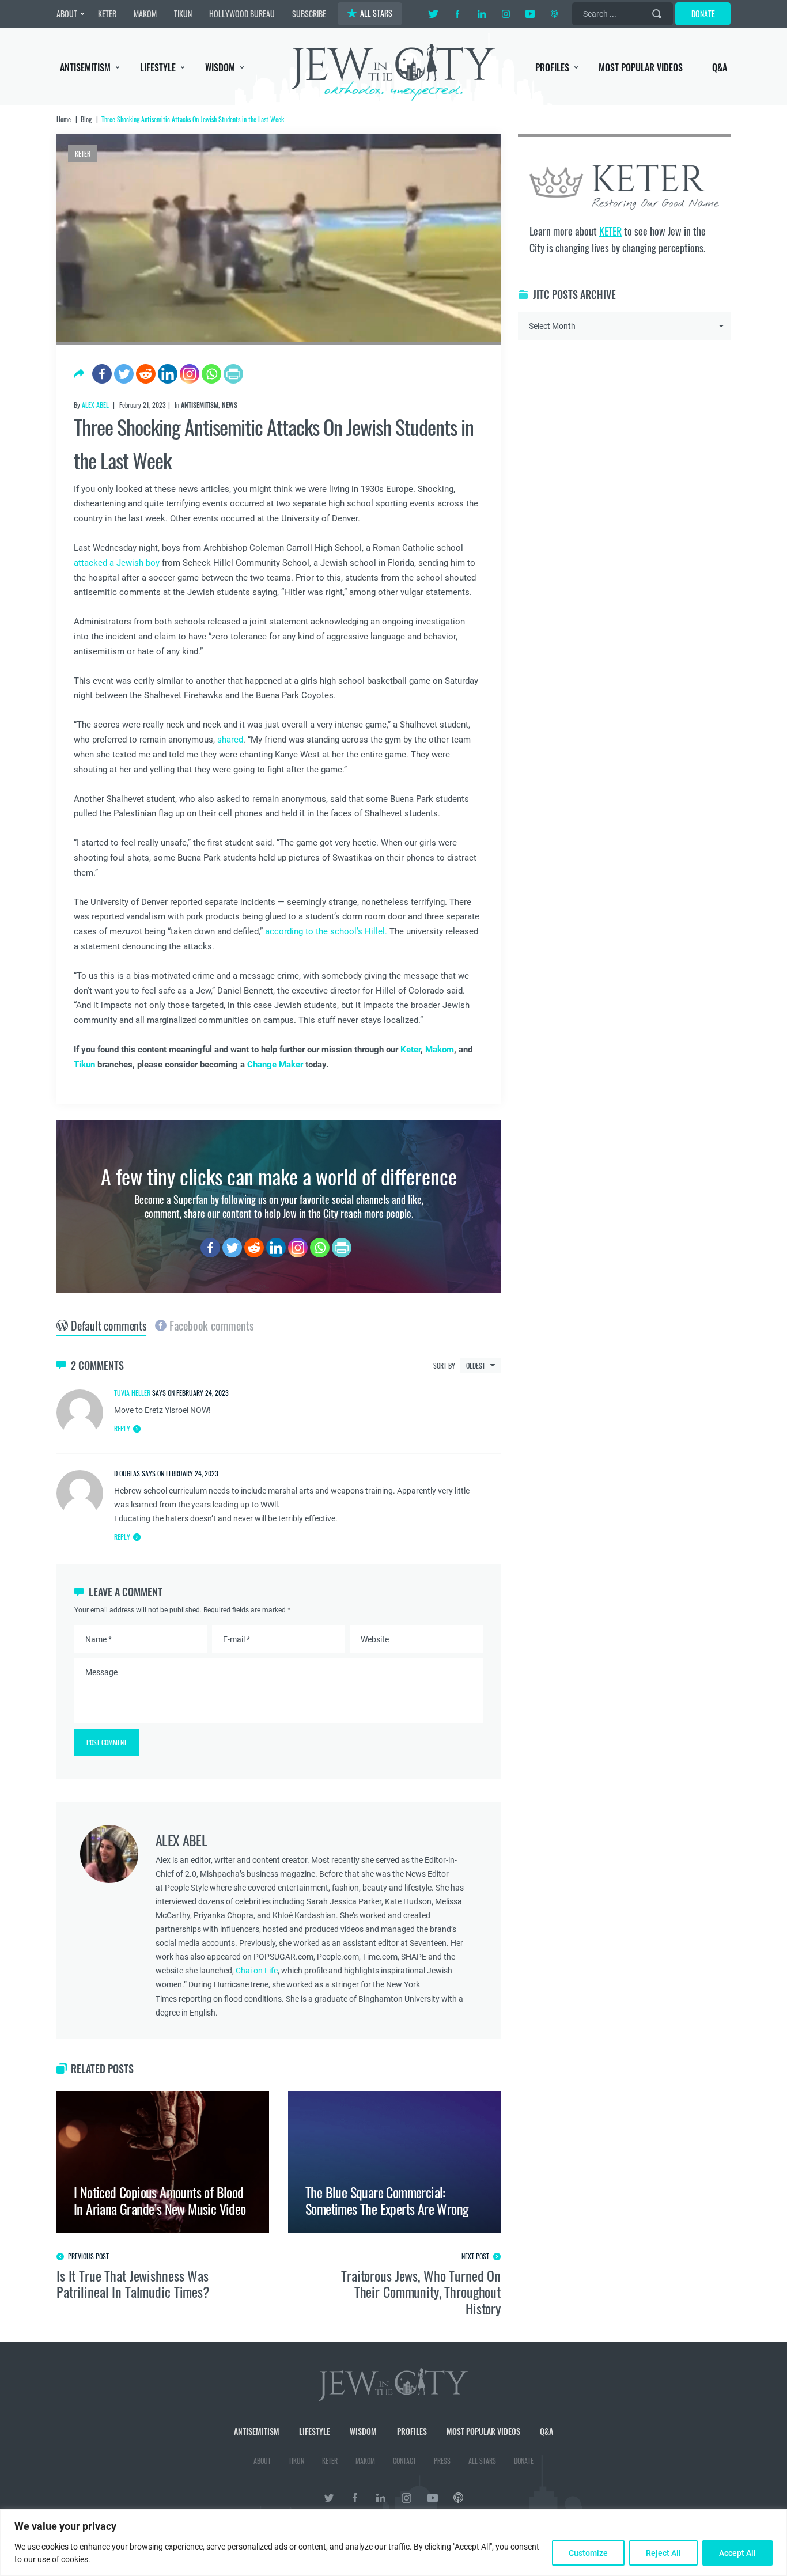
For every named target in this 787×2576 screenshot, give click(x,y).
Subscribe (394, 1385)
